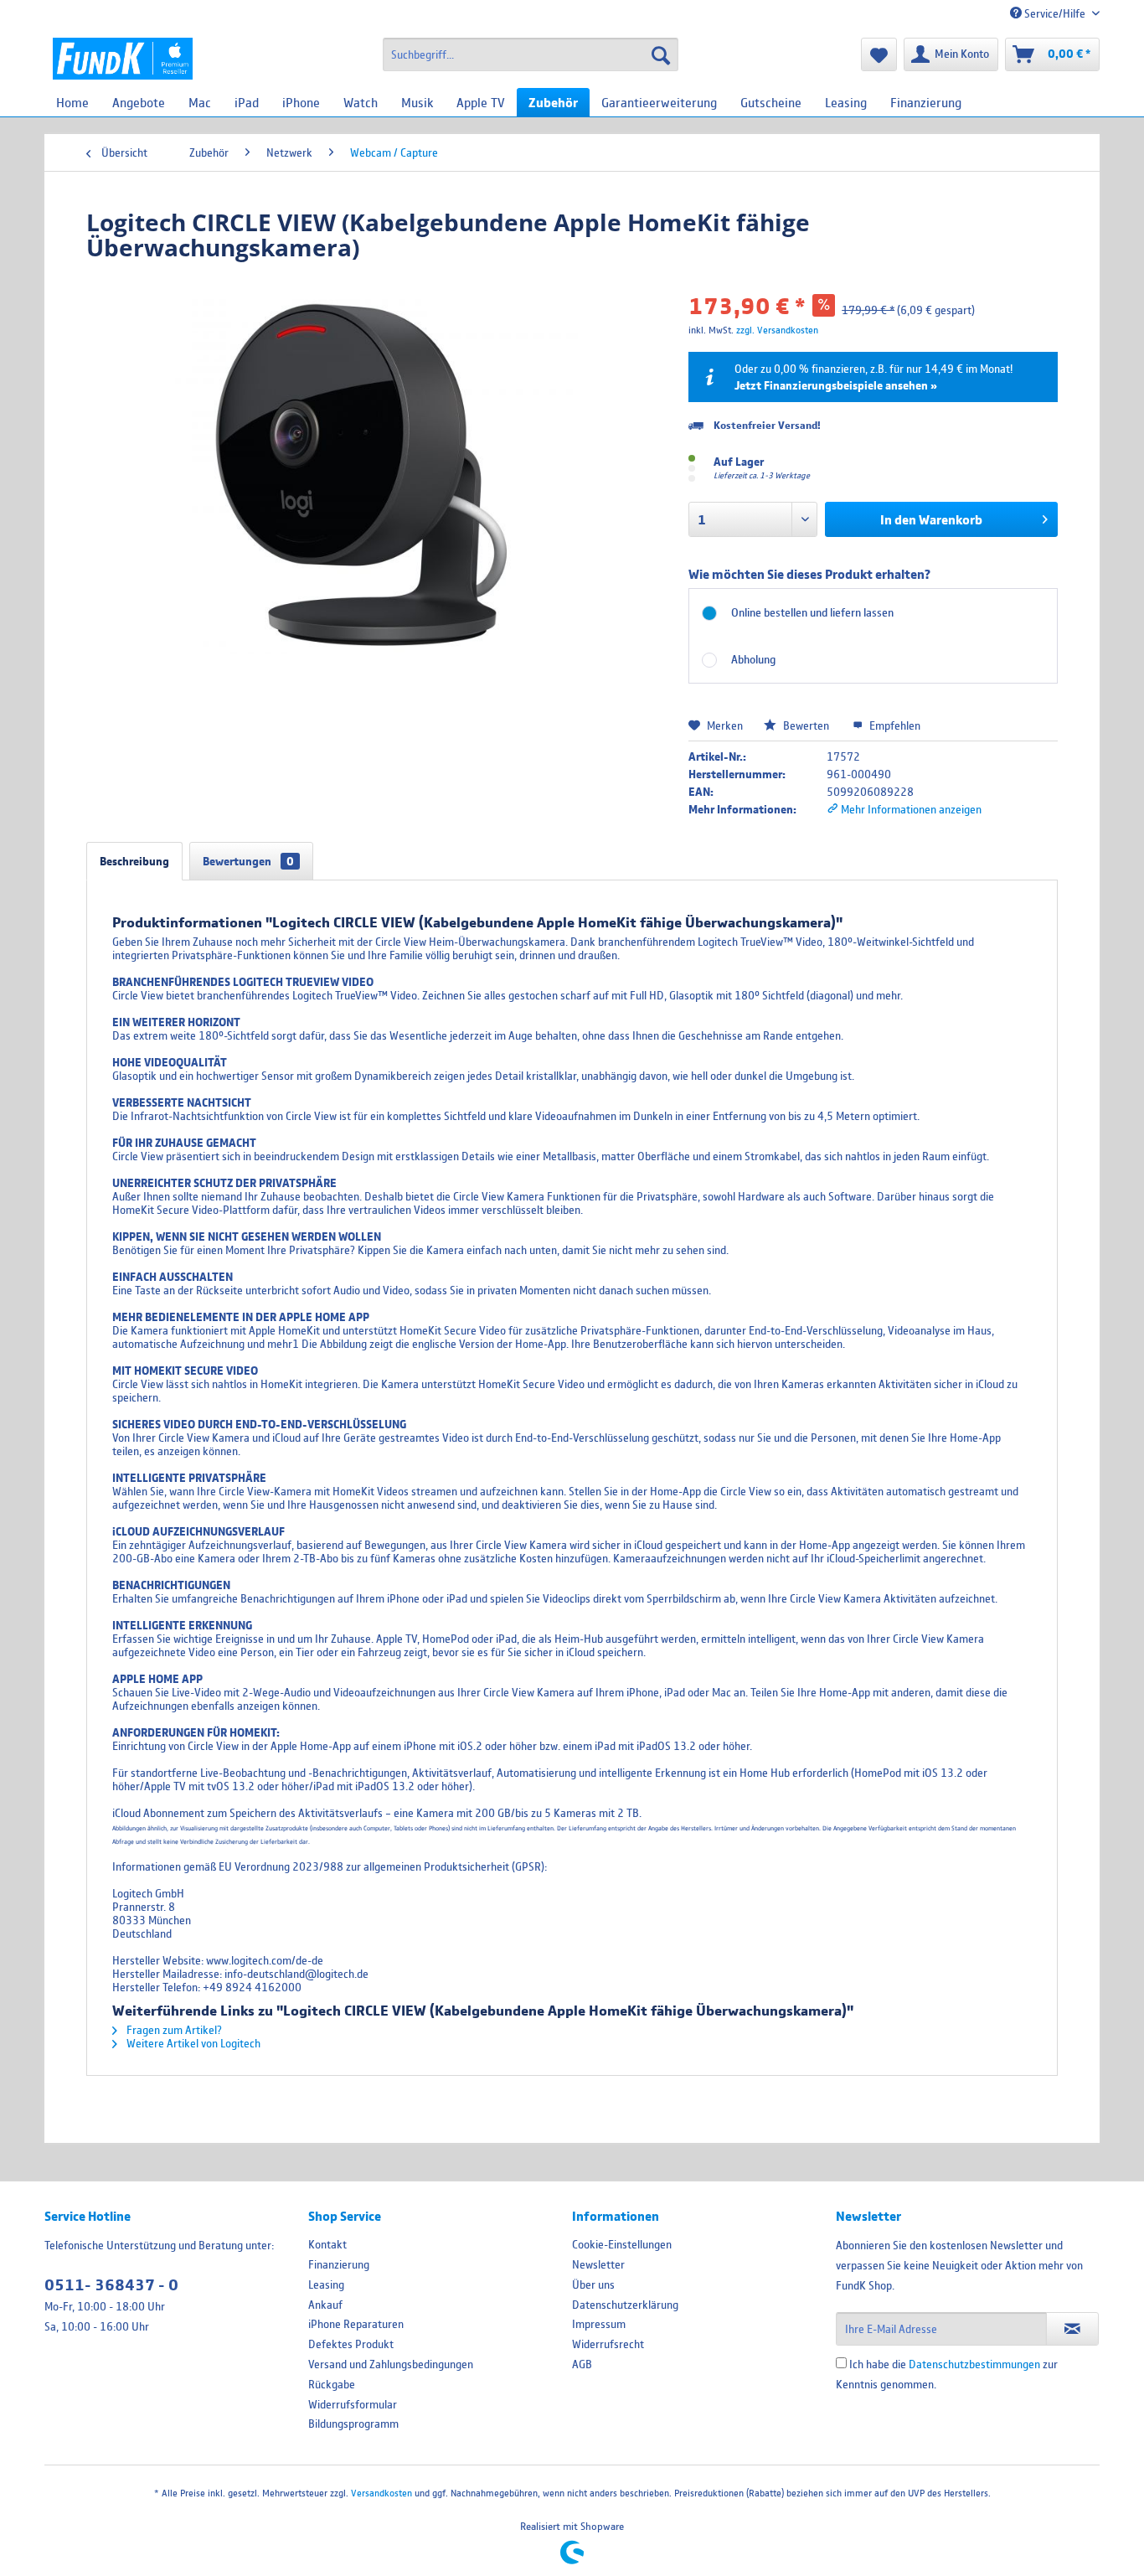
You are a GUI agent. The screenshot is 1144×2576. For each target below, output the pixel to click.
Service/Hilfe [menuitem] (1055, 13)
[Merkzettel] (879, 54)
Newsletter (598, 2264)
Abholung (753, 659)
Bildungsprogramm (353, 2424)
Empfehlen (894, 725)
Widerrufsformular (353, 2404)
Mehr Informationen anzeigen (910, 809)
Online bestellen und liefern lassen (812, 612)
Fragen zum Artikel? (173, 2030)
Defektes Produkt (351, 2344)
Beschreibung (134, 861)
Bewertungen (248, 861)
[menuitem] (531, 54)
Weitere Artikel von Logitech (192, 2043)
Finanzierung (339, 2264)
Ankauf (325, 2305)
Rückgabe (332, 2384)
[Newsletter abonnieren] (1072, 2329)
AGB (582, 2364)
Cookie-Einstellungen (622, 2244)
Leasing (326, 2284)
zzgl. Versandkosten (777, 330)
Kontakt (327, 2244)
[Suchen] (661, 54)
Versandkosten (381, 2493)
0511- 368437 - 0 (111, 2285)
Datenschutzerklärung (625, 2305)
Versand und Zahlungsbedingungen (391, 2364)
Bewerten (806, 725)
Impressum (599, 2324)
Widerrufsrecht (608, 2344)
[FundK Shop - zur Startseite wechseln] (123, 59)
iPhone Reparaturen (356, 2324)
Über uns (593, 2284)
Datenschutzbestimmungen (974, 2364)
